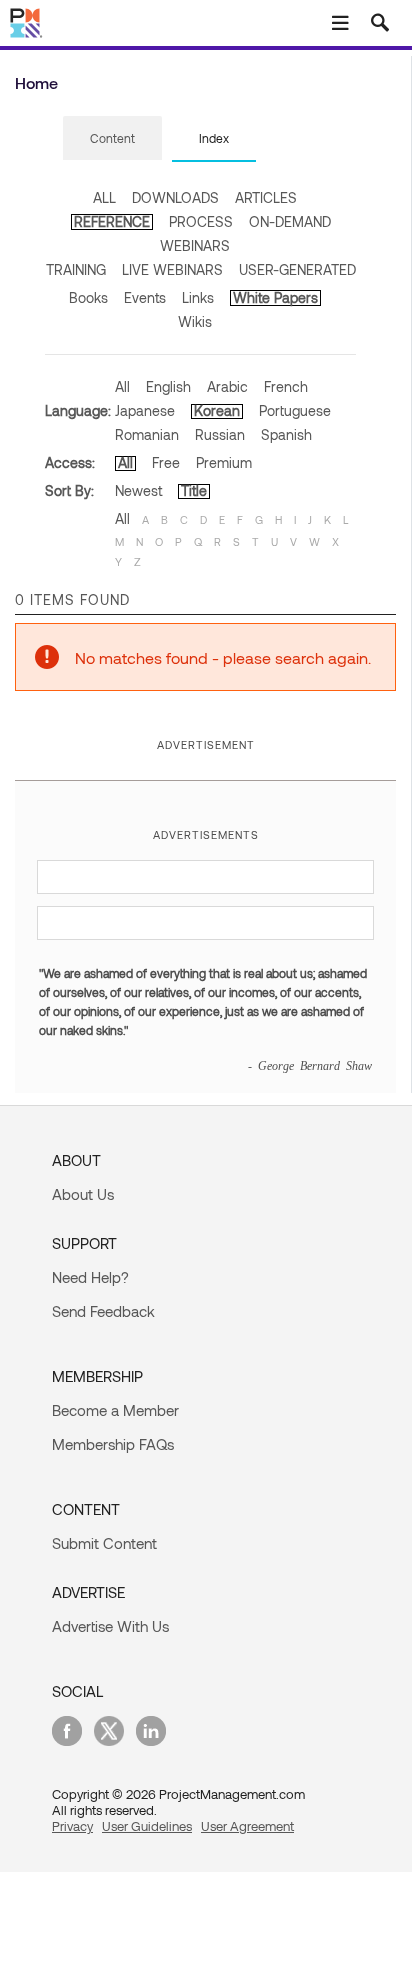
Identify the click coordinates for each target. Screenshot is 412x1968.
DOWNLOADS (175, 197)
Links (198, 297)
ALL (104, 197)
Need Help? (90, 1277)
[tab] (112, 139)
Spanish (286, 434)
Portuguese (295, 410)
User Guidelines (147, 1826)
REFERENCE (112, 221)
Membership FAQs (113, 1444)
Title (194, 490)
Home (36, 82)
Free (166, 462)
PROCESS (201, 221)
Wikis (195, 321)
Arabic (227, 386)
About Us (83, 1194)
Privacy (72, 1826)
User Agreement (247, 1826)
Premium (224, 462)
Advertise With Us (110, 1626)
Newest (138, 490)
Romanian (147, 434)
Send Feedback (103, 1311)
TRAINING (76, 269)
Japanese (145, 410)
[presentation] (112, 138)
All (122, 386)
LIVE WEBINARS (172, 269)
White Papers (275, 297)
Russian (220, 434)
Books (88, 297)
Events (145, 297)
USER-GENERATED (297, 269)
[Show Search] (380, 23)
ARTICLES (266, 197)
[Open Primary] (340, 23)
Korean (217, 410)
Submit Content (104, 1543)
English (168, 386)
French (286, 386)
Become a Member (115, 1410)
